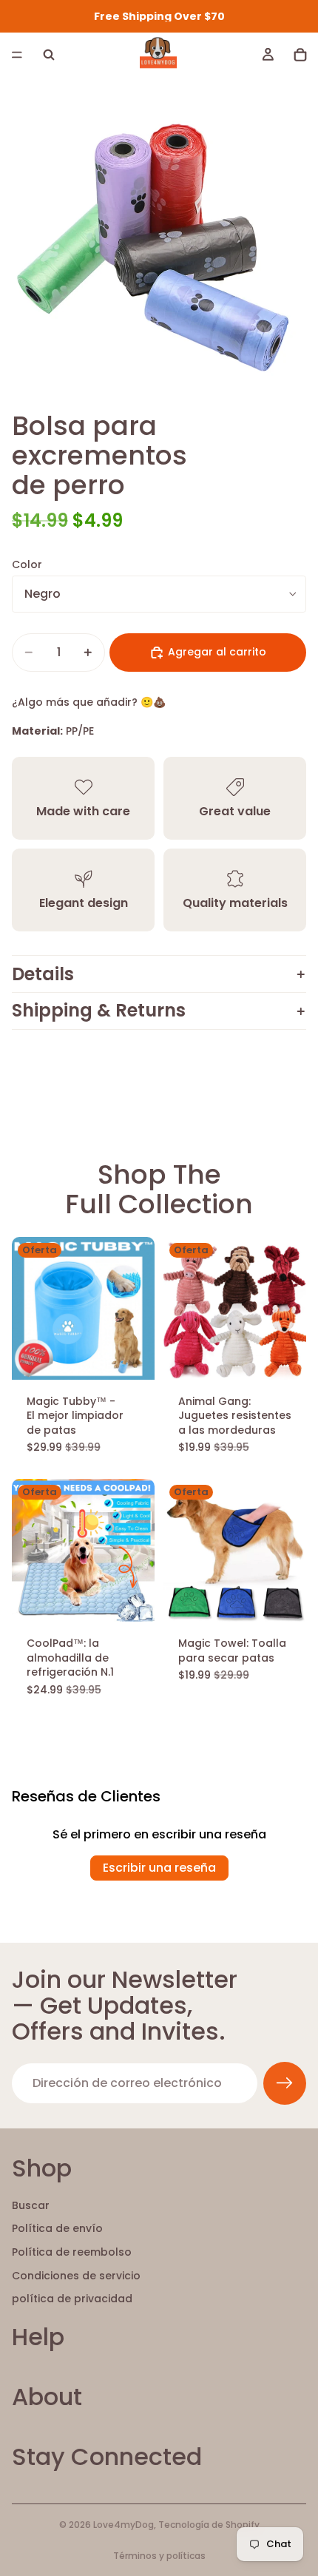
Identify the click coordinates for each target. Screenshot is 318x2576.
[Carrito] (300, 55)
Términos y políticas (159, 2556)
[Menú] (17, 55)
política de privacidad (72, 2299)
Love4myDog (124, 2525)
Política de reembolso (72, 2252)
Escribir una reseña (159, 1868)
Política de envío (57, 2229)
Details (43, 974)
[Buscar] (49, 55)
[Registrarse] (285, 2083)
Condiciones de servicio (76, 2276)
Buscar (31, 2205)
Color (27, 564)
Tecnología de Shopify (209, 2525)
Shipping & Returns (99, 1010)
